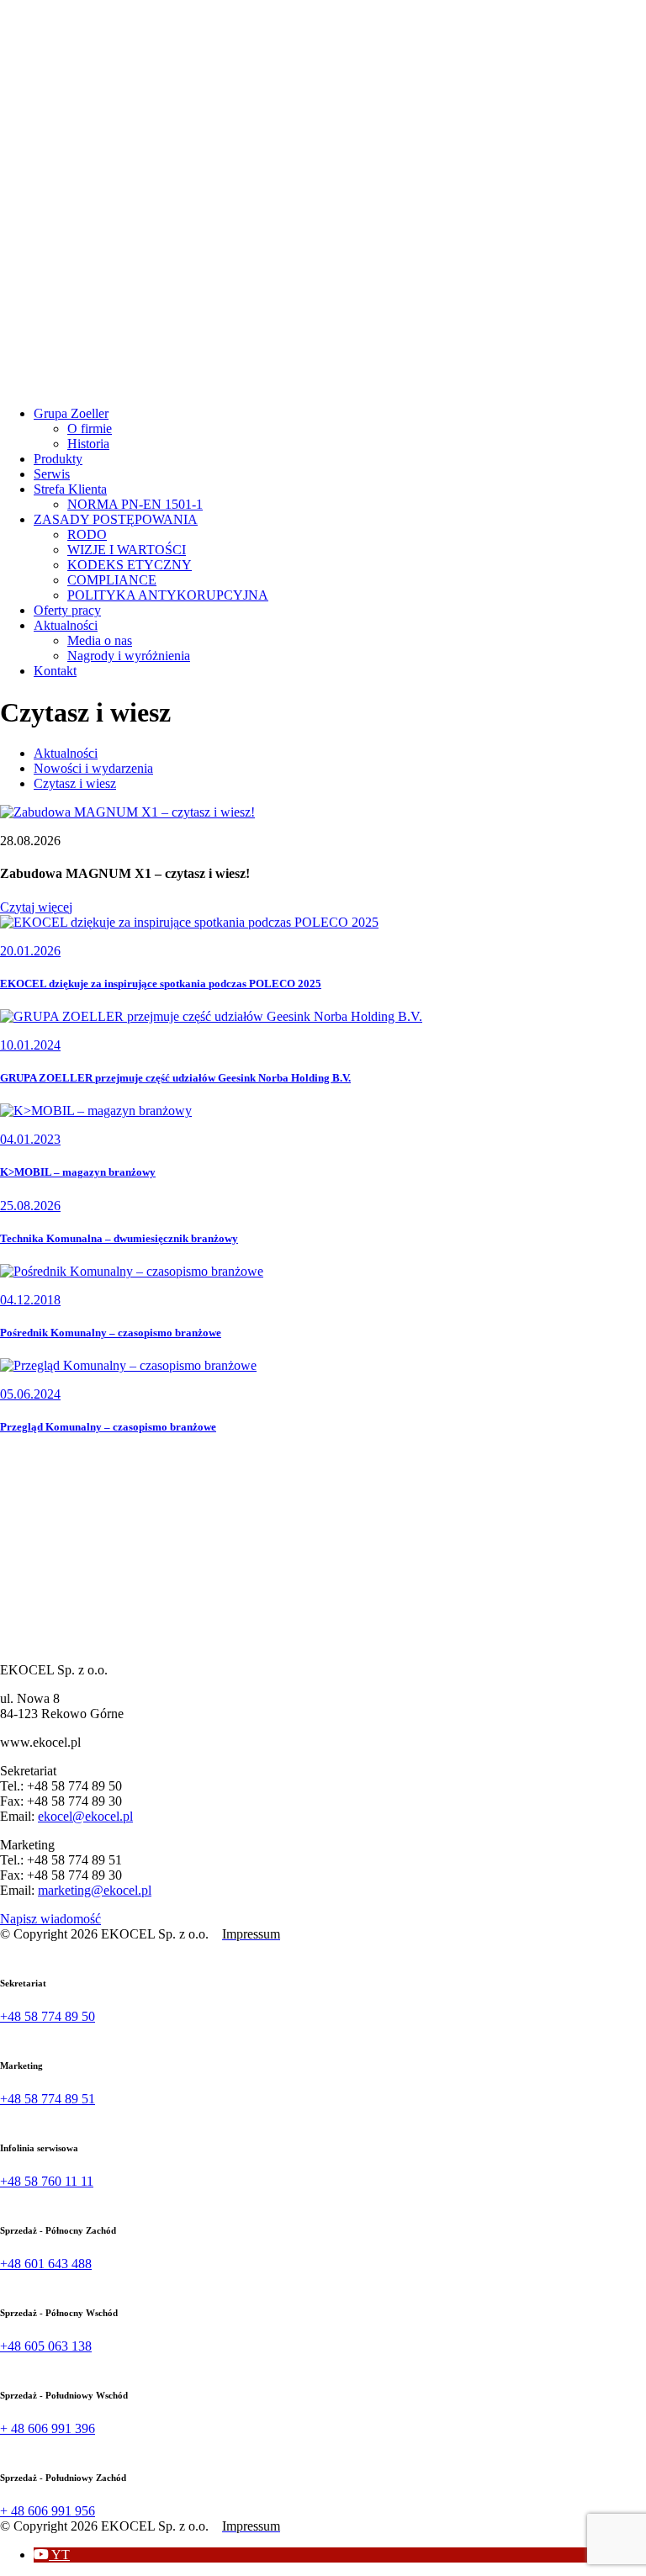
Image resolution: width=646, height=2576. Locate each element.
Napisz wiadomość (50, 1919)
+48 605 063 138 (46, 2346)
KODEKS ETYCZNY (130, 565)
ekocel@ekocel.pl (85, 1816)
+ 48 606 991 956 (48, 2511)
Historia (88, 444)
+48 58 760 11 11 (47, 2181)
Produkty (58, 459)
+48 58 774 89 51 (48, 2099)
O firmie (90, 428)
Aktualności (66, 625)
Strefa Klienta (70, 489)
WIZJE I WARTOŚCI (127, 550)
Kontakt (55, 671)
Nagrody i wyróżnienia (129, 656)
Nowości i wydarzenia (93, 768)
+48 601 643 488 (46, 2264)
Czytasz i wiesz (75, 783)
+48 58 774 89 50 (48, 2016)
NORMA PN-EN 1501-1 (135, 504)
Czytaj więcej (36, 907)
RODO (87, 534)
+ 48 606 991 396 (48, 2428)
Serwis (52, 474)
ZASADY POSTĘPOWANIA (116, 519)
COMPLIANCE (112, 580)
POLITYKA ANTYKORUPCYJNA (168, 595)
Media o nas (100, 640)
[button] (52, 2555)
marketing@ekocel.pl (95, 1890)
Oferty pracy (67, 610)
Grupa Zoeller (71, 413)
